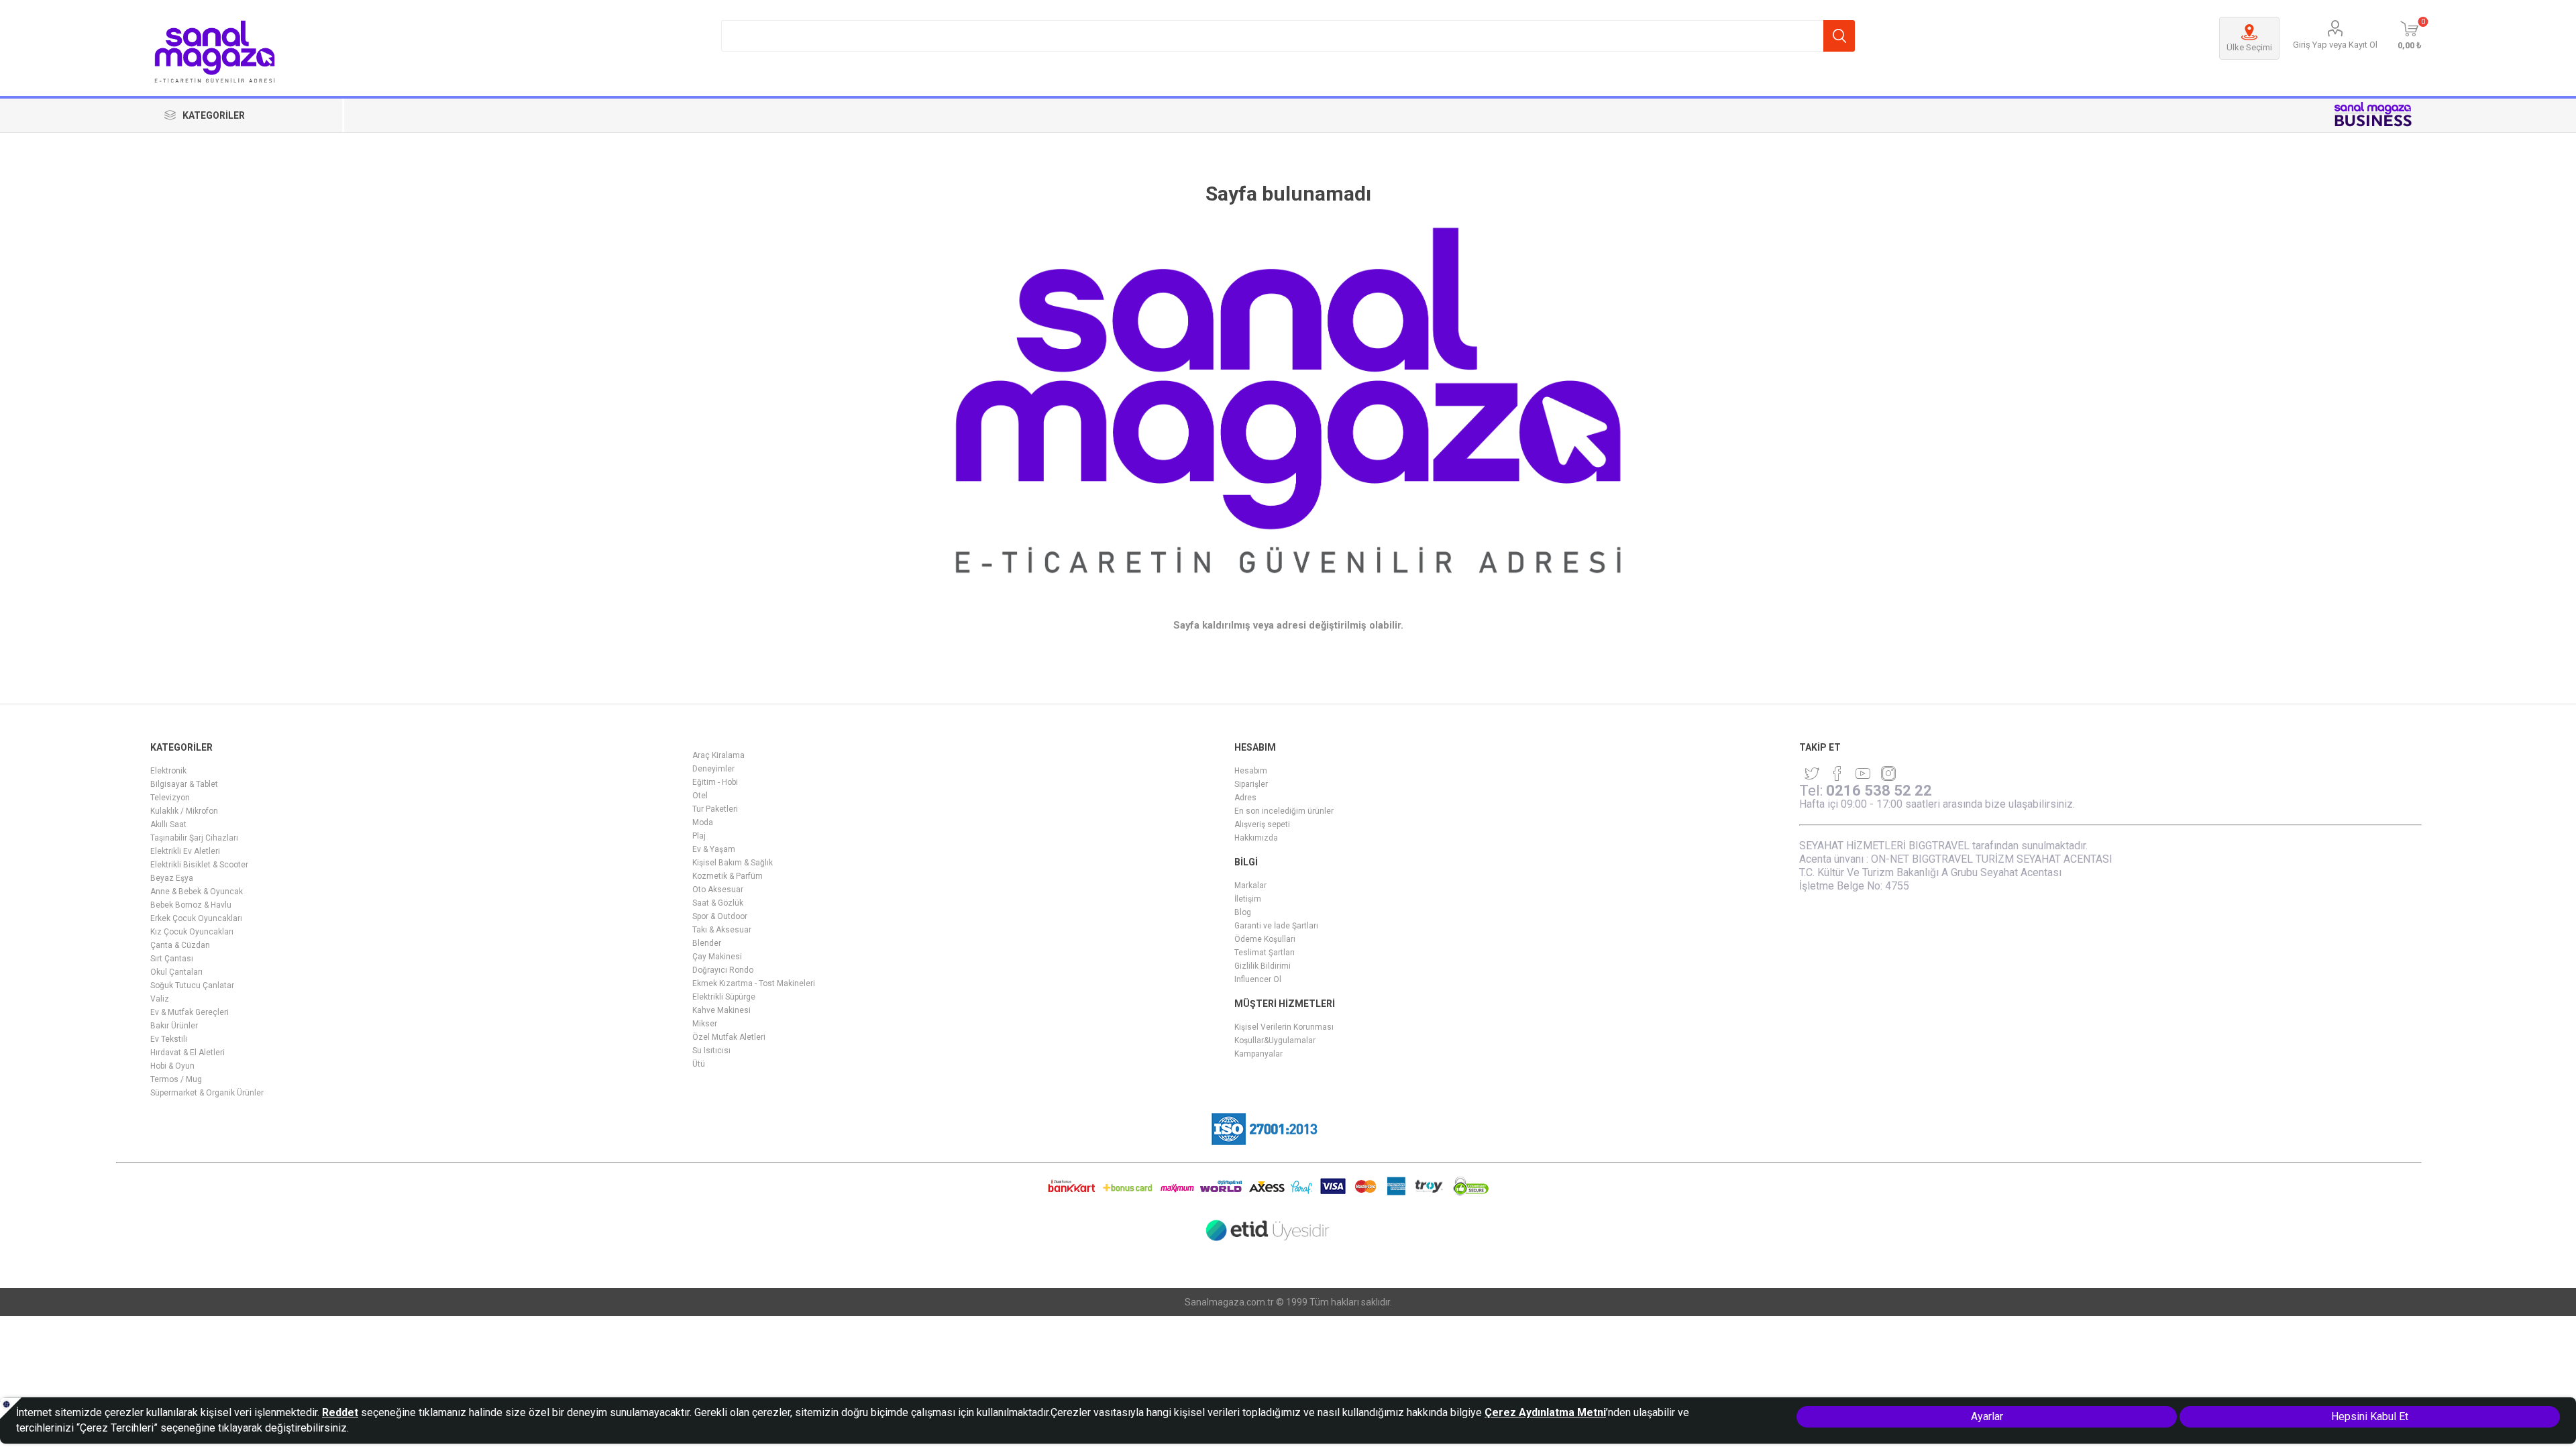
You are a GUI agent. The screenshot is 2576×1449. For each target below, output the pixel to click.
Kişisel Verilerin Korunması (1284, 1027)
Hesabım (1251, 771)
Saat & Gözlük (718, 903)
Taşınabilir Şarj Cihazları (194, 838)
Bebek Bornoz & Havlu (191, 905)
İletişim (1248, 899)
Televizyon (170, 798)
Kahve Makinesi (721, 1010)
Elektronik (168, 771)
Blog (1243, 912)
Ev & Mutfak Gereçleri (190, 1012)
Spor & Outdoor (720, 916)
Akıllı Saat (168, 824)
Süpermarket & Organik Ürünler (207, 1093)
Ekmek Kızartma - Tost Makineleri (754, 983)
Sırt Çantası (172, 959)
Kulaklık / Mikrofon (184, 811)
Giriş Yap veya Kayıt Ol (2335, 45)
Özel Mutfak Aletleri (729, 1037)
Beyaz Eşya (172, 878)
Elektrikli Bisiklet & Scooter (199, 865)
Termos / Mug (176, 1079)
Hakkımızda (1256, 838)
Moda (703, 822)
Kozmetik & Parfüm (728, 876)
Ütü (699, 1064)
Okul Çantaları (176, 972)
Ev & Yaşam (714, 849)
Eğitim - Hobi (715, 782)
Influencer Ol (1258, 979)
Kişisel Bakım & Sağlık (733, 863)
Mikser (705, 1024)
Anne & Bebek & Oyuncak (197, 892)
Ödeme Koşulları (1265, 939)
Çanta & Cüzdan (180, 945)
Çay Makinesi (717, 957)
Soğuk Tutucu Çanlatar (192, 985)
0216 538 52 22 (1879, 791)
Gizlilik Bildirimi (1263, 966)
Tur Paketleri (715, 809)
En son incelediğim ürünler (1284, 811)
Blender (707, 943)
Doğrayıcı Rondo (723, 970)
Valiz (160, 999)
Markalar (1250, 885)
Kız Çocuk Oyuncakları (192, 932)
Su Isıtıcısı (711, 1051)
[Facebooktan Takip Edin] (1837, 773)
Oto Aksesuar (718, 890)
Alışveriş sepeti (1262, 824)
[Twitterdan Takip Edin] (1812, 773)
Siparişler (1251, 784)
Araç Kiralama (718, 755)
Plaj (699, 836)
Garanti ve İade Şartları (1276, 926)
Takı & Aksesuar (722, 930)
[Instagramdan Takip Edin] (1863, 773)
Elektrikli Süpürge (724, 997)
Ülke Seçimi (2249, 47)
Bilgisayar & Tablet (184, 784)
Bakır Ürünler (174, 1026)
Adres (1245, 798)
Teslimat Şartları (1265, 953)
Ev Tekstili (169, 1039)
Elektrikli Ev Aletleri (185, 851)
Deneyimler (713, 769)
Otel (700, 796)
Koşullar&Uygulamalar (1275, 1040)
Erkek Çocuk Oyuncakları (196, 918)
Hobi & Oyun (172, 1066)
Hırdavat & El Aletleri (187, 1053)
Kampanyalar (1258, 1054)
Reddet (340, 1412)
